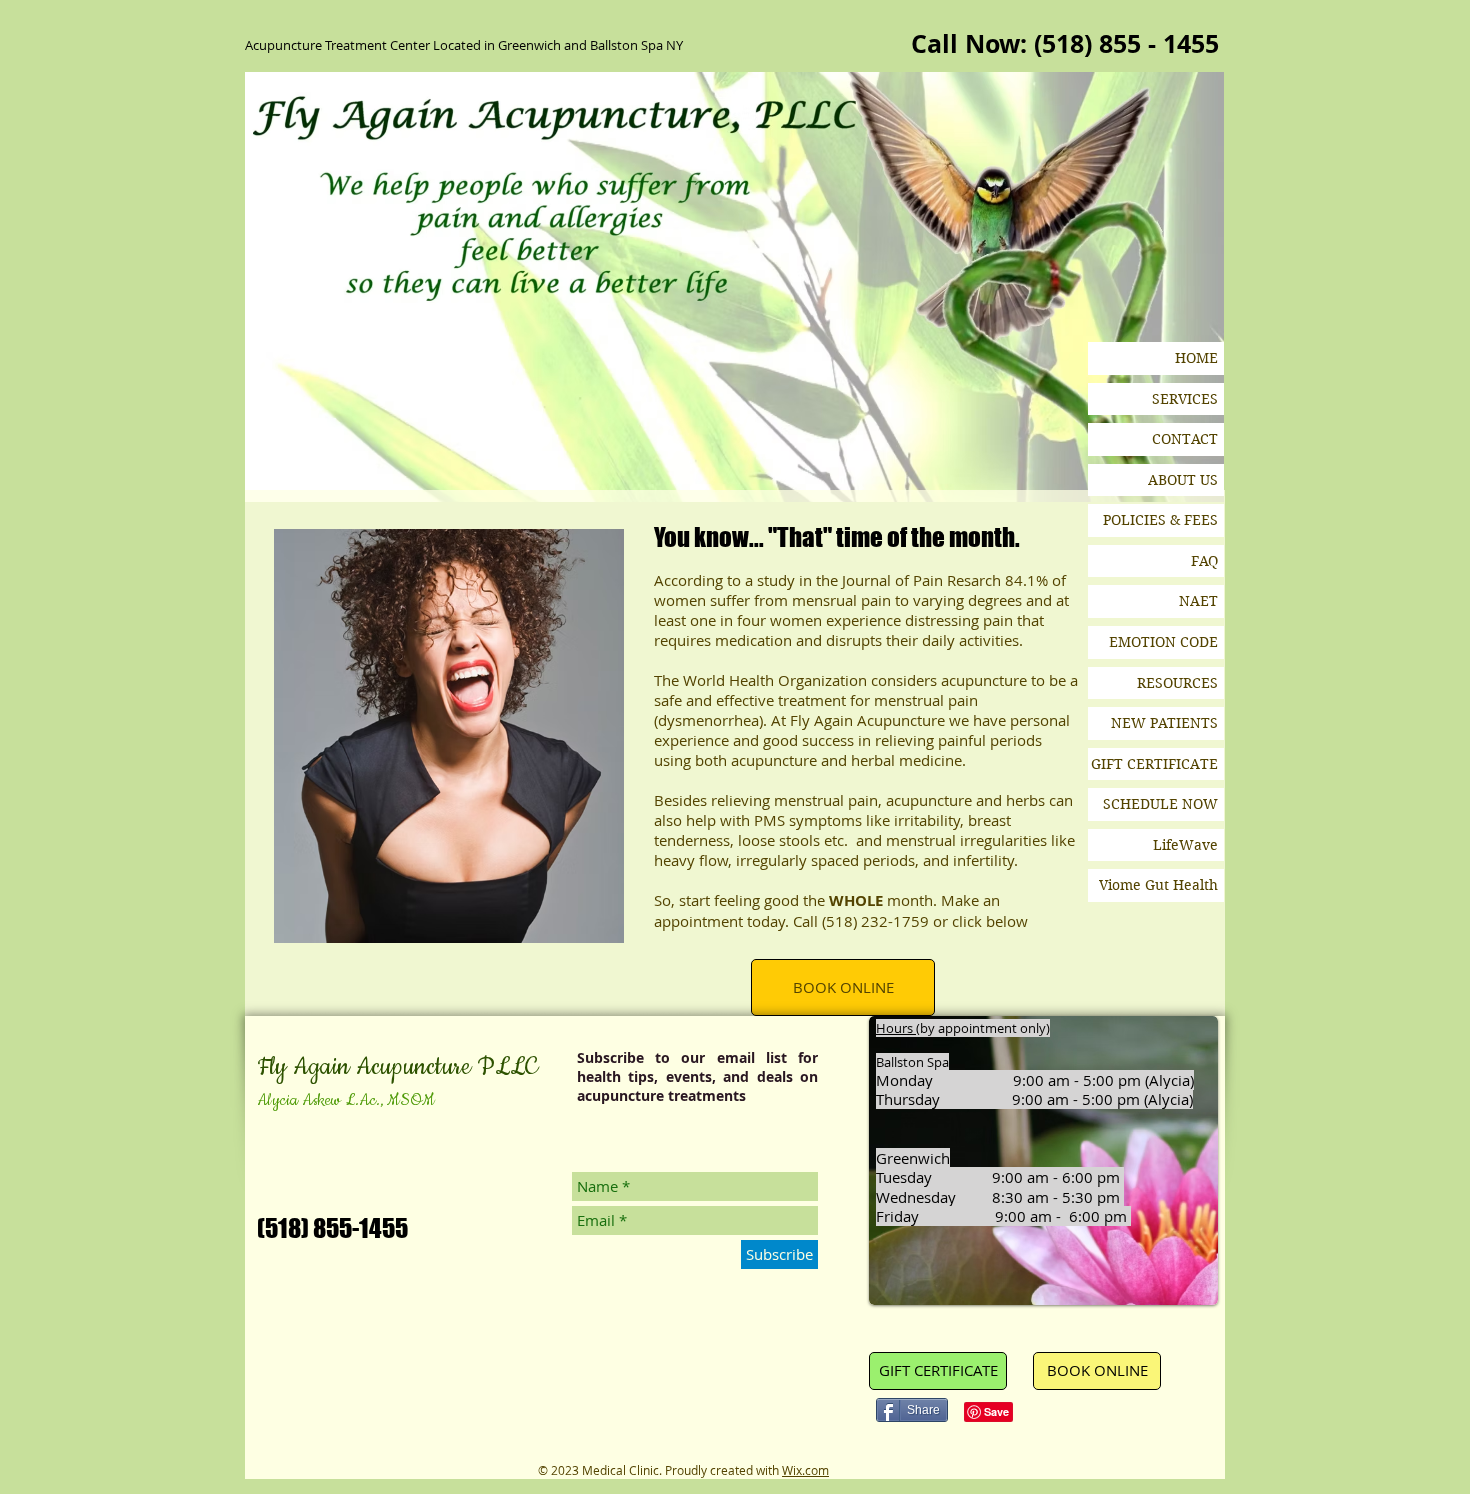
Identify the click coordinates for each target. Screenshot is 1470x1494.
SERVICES (1185, 399)
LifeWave (1185, 845)
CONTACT (1185, 439)
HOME (1196, 358)
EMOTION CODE (1163, 642)
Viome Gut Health (1158, 885)
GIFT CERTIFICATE (1154, 764)
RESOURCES (1177, 683)
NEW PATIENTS (1164, 723)
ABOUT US (1183, 480)
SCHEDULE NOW (1160, 804)
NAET (1198, 601)
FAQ (1204, 561)
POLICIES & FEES (1160, 520)
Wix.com (805, 1470)
